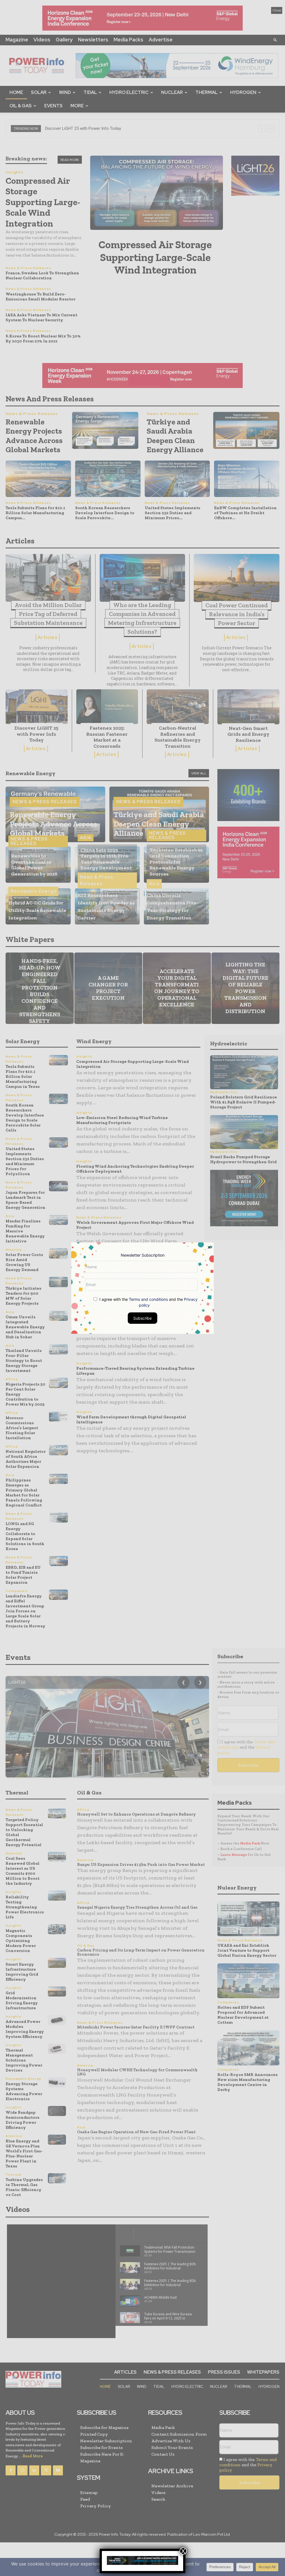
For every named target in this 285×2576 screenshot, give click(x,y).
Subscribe (142, 1318)
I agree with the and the (148, 1302)
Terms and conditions (148, 1299)
